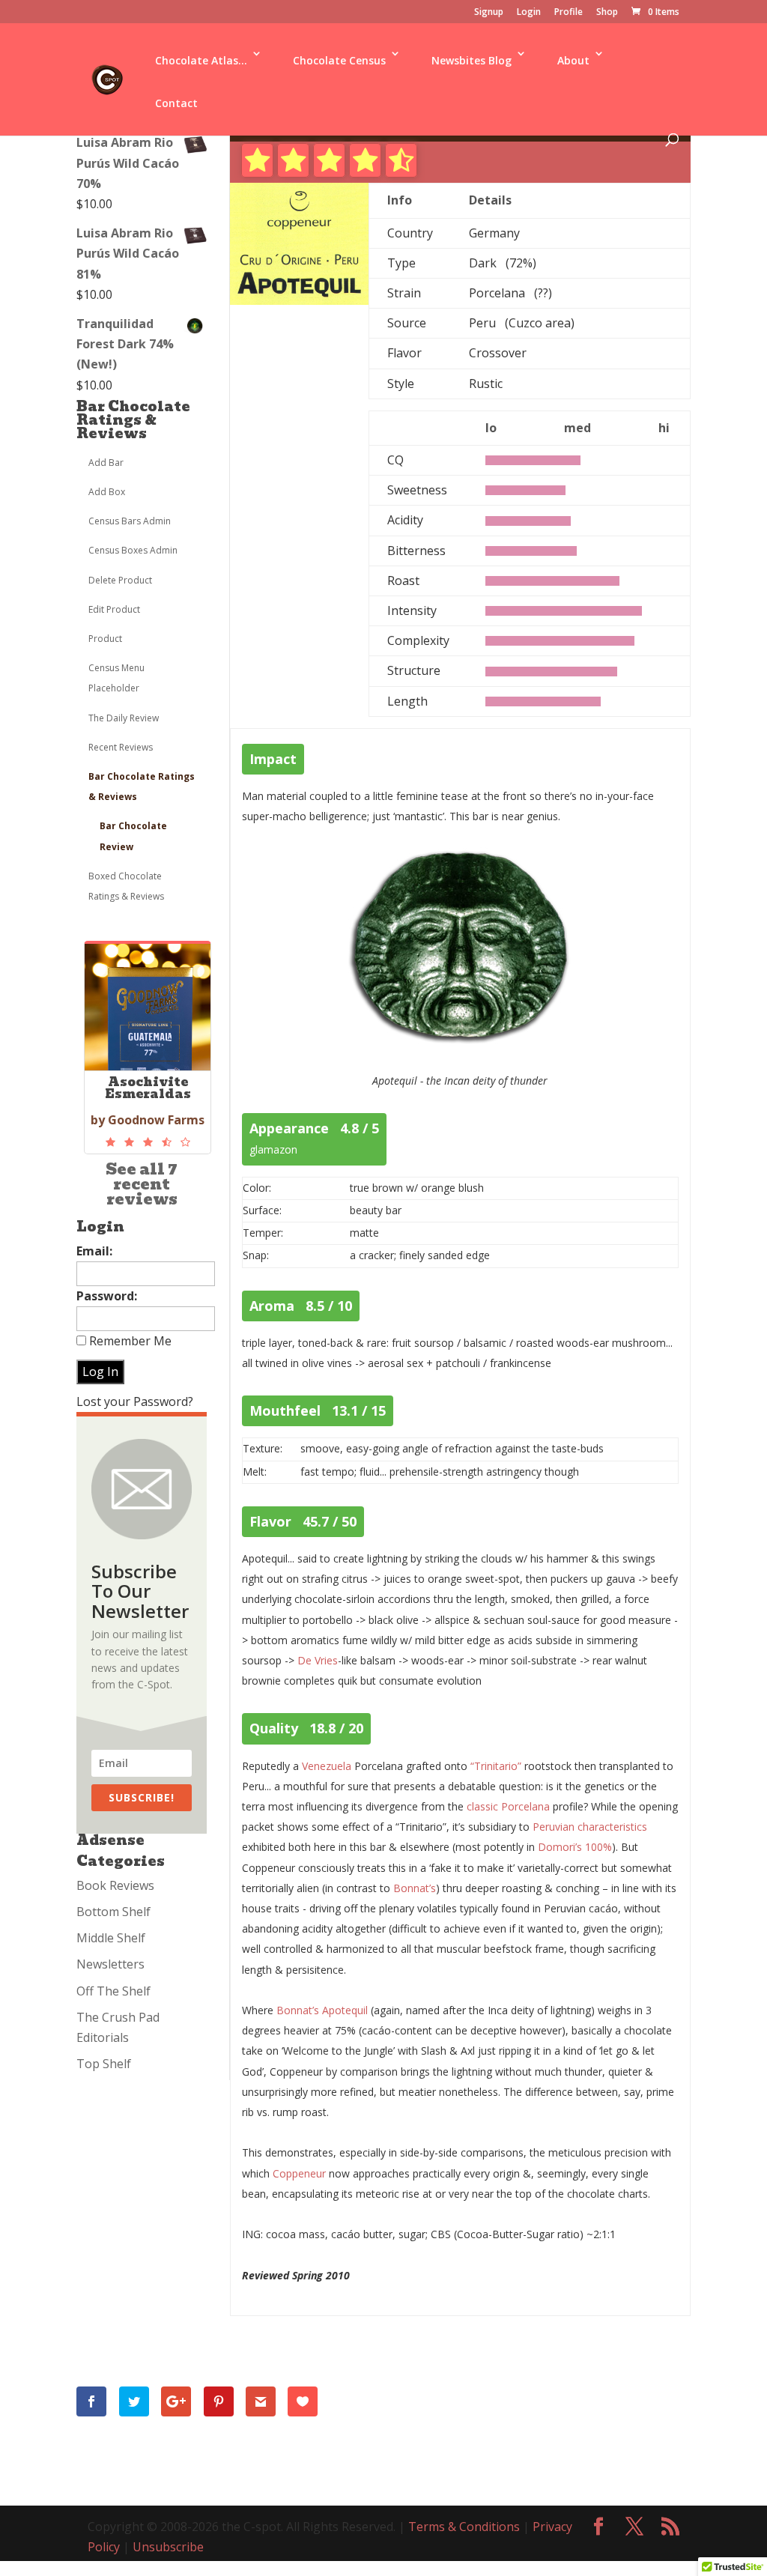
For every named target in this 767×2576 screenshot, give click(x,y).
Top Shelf (104, 2064)
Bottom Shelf (113, 1912)
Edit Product (114, 609)
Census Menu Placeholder (116, 678)
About (573, 60)
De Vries (318, 1660)
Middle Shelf (111, 1938)
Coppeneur (299, 2173)
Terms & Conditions (464, 2527)
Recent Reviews (121, 747)
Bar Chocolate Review (133, 836)
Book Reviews (115, 1885)
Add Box (107, 492)
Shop (607, 13)
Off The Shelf (113, 1991)
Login (529, 13)
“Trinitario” (496, 1766)
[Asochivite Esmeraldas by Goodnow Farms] (148, 1142)
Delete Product (120, 580)
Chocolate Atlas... (201, 60)
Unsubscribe (168, 2547)
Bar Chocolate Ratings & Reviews (133, 420)
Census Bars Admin (130, 521)
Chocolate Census (339, 60)
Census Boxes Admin (133, 550)
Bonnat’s (415, 1888)
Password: (107, 1296)
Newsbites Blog (472, 60)
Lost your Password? (135, 1401)
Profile (569, 13)
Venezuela (327, 1766)
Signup (489, 13)
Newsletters (110, 1964)
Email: (94, 1251)
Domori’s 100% (575, 1847)
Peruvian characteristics (590, 1827)
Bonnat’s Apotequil (322, 2010)
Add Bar (106, 463)
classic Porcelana (508, 1806)
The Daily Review (124, 718)
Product (105, 639)
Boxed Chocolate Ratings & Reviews (126, 886)
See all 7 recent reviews (142, 1184)
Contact (176, 103)
